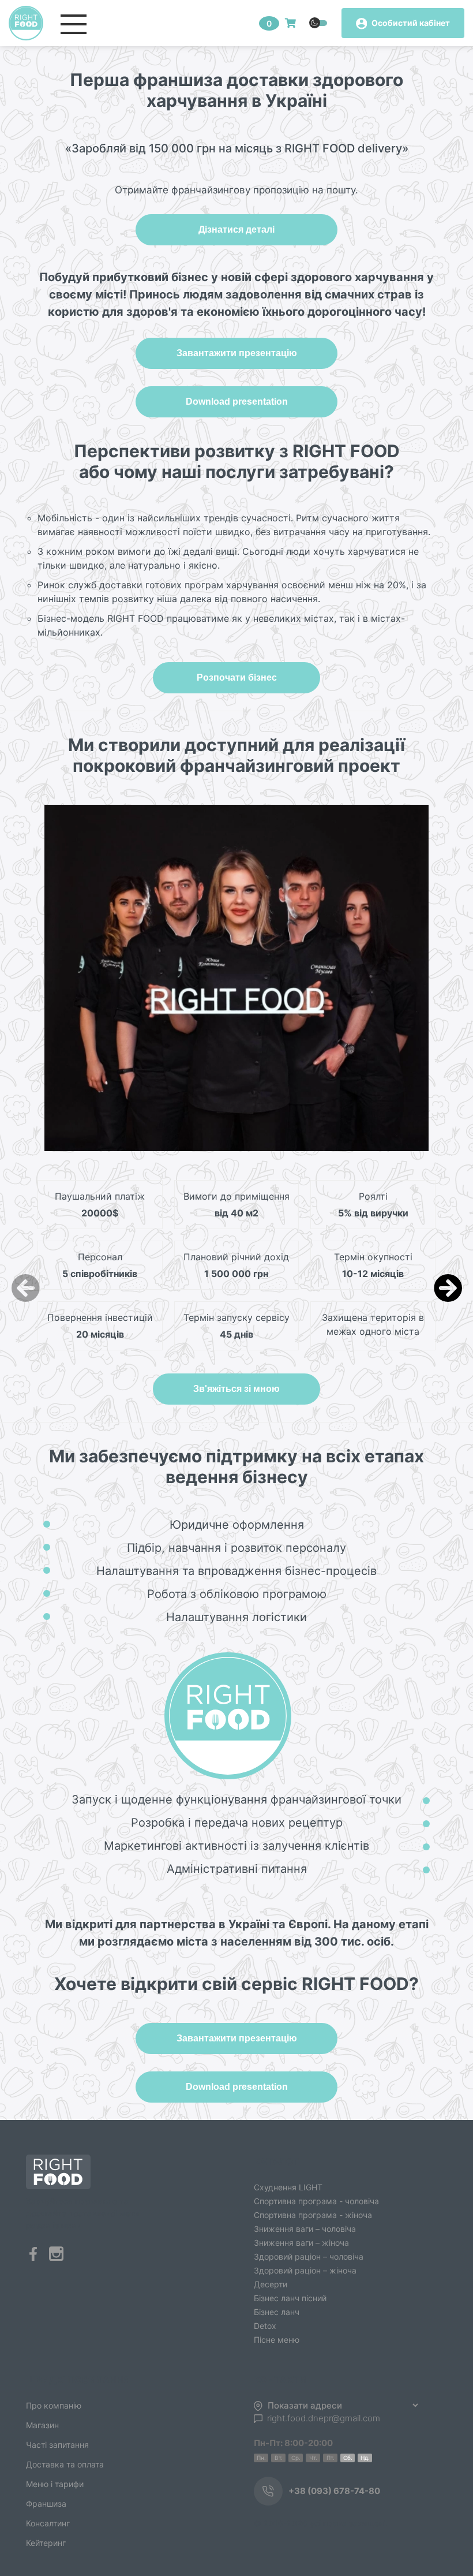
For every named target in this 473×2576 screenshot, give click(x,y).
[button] (448, 1288)
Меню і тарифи (55, 2484)
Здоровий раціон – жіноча (305, 2270)
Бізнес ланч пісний (290, 2298)
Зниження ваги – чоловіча (305, 2229)
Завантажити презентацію (237, 353)
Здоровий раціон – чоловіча (309, 2256)
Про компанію (54, 2405)
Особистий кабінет (410, 23)
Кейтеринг (46, 2543)
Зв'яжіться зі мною (236, 1389)
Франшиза (46, 2504)
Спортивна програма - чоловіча (316, 2201)
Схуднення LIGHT (288, 2187)
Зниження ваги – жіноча (301, 2243)
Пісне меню (277, 2340)
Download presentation (237, 402)
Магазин (42, 2425)
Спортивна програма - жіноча (313, 2215)
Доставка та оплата (65, 2464)
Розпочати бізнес (237, 677)
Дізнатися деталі (236, 229)
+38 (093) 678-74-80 (334, 2491)
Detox (265, 2326)
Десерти (271, 2284)
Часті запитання (57, 2445)
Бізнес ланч (277, 2312)
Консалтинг (48, 2523)
